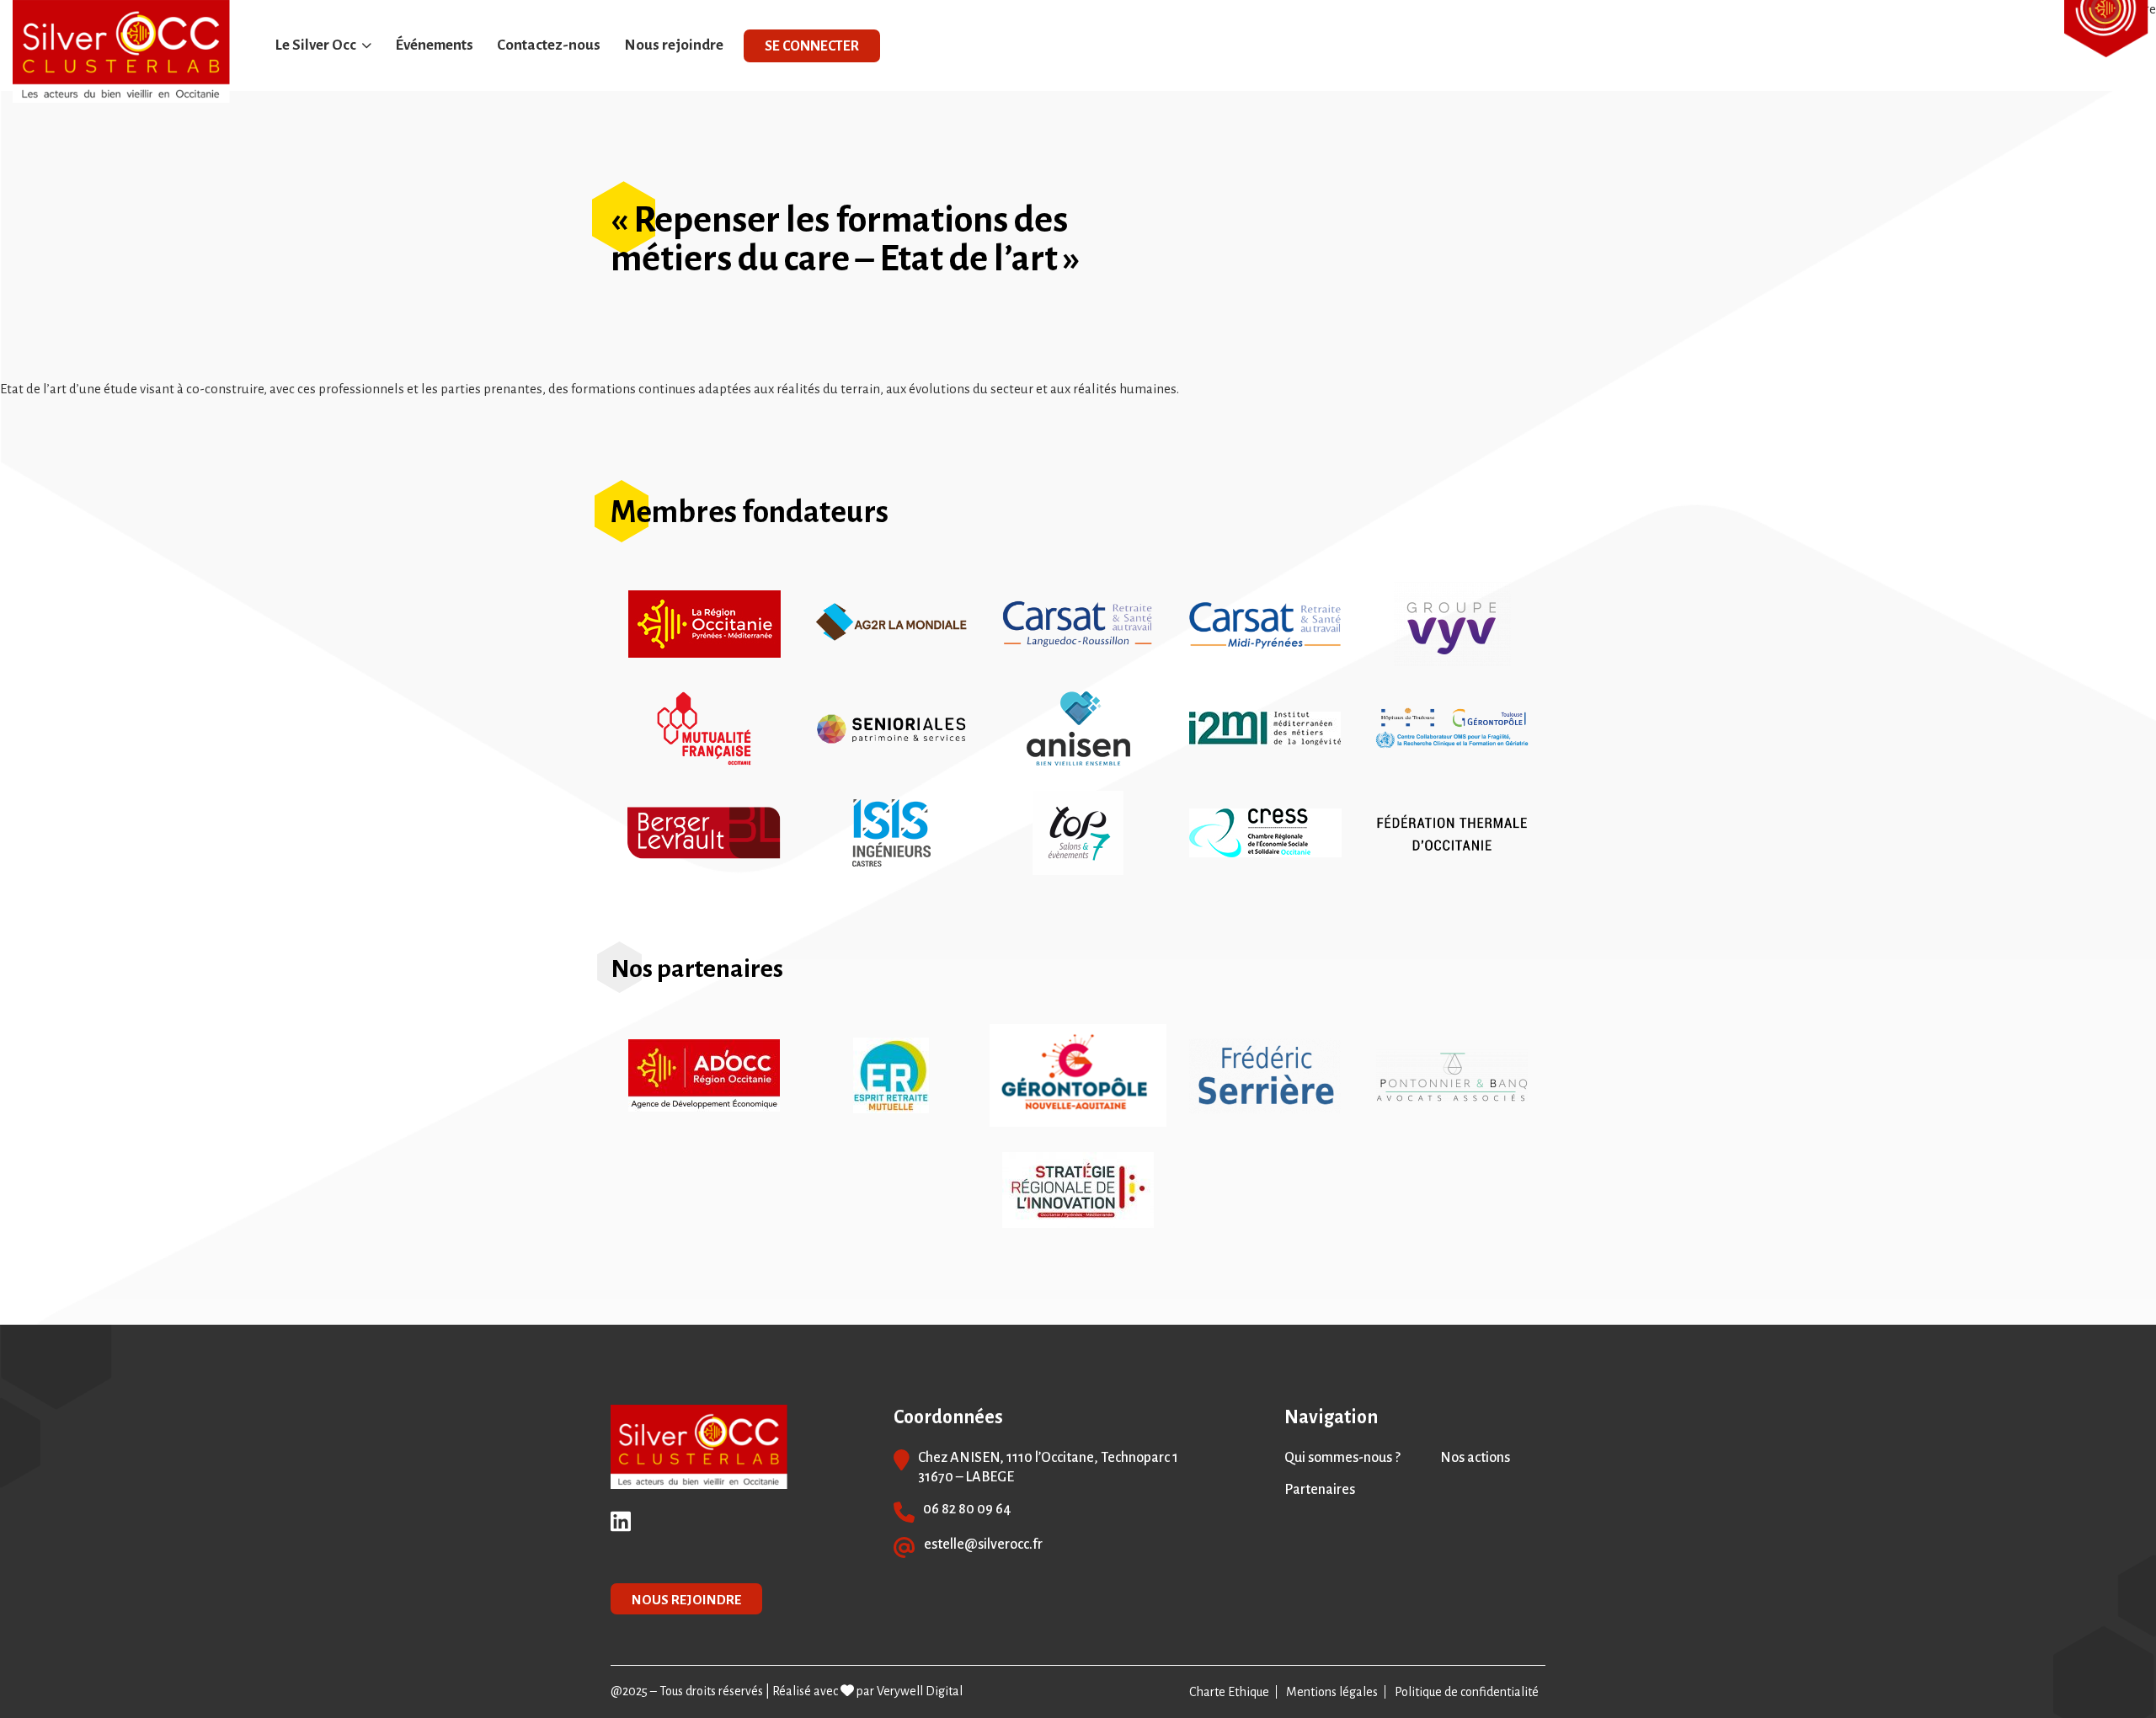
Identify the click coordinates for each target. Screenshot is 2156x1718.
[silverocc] (121, 51)
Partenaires (1320, 1490)
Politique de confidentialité (1467, 1692)
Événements (434, 45)
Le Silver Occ (316, 45)
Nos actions (1475, 1458)
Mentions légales (1332, 1692)
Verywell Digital (920, 1691)
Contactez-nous (549, 45)
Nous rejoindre (674, 45)
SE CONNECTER (812, 46)
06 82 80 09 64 (967, 1509)
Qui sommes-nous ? (1342, 1458)
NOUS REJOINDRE (686, 1600)
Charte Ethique (1229, 1692)
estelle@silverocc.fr (983, 1545)
